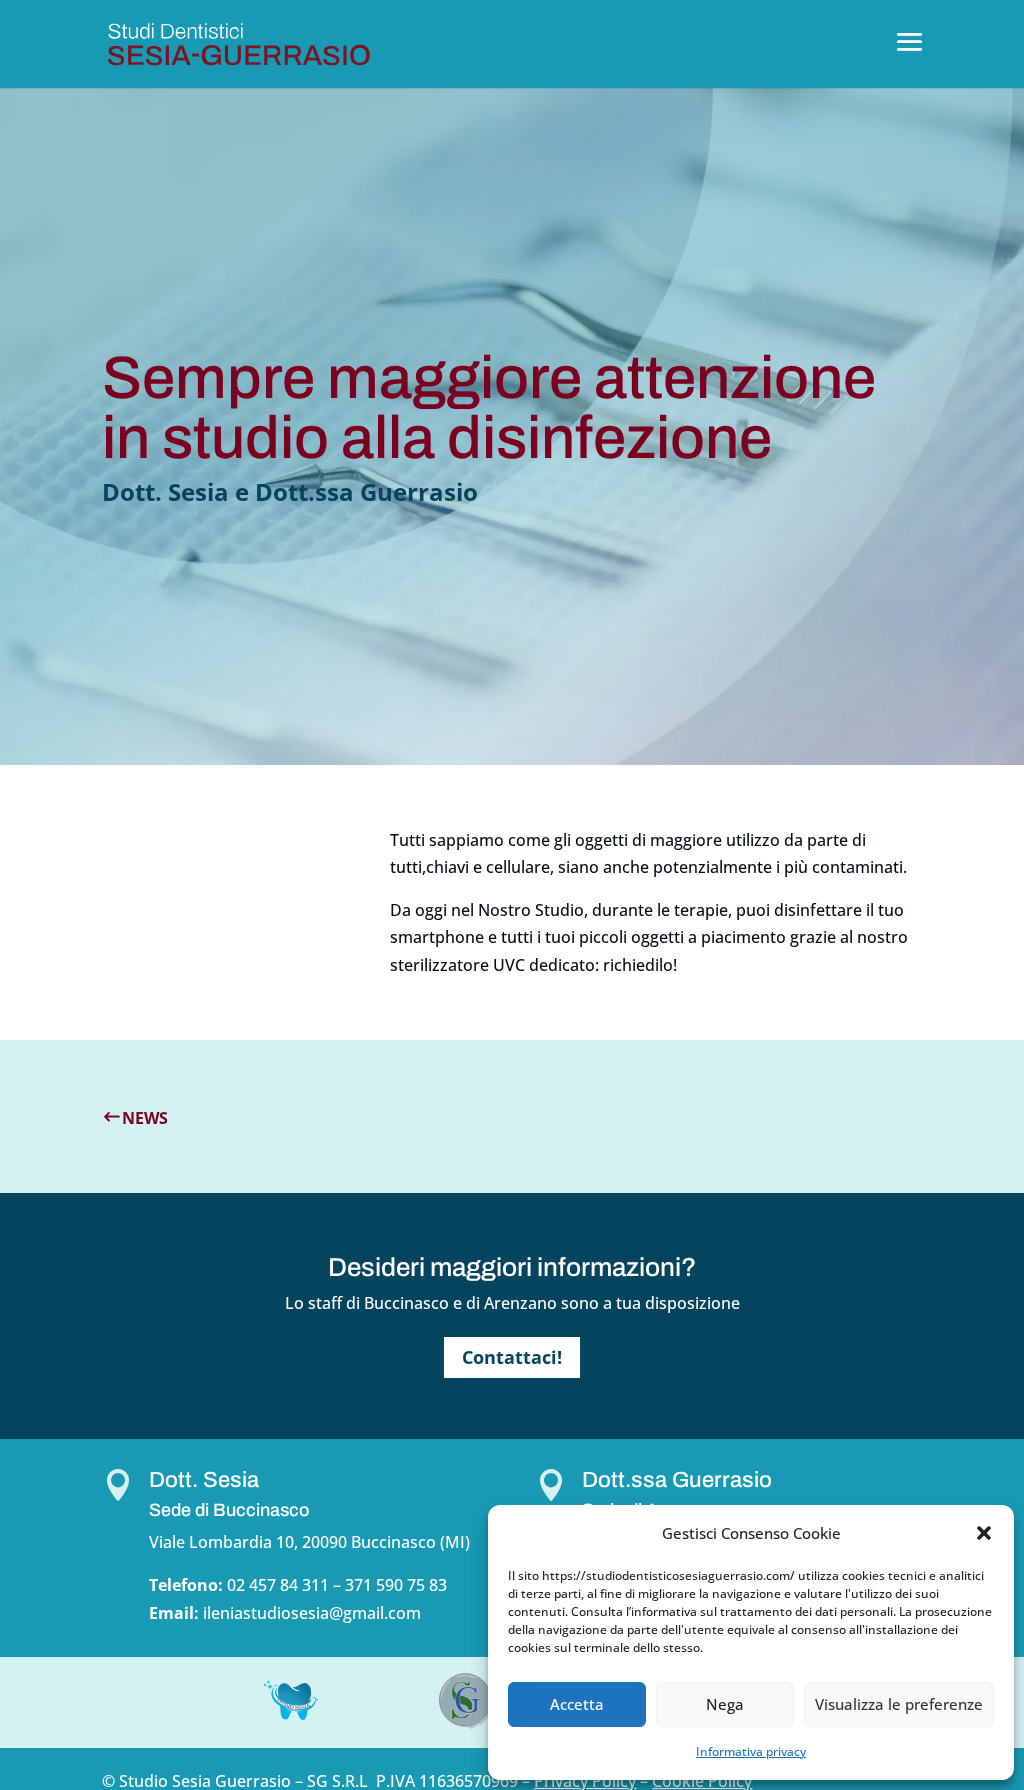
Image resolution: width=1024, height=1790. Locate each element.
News (145, 1118)
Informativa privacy (751, 1751)
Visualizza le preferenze (899, 1704)
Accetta (577, 1704)
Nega (725, 1704)
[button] (984, 1533)
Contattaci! (512, 1357)
